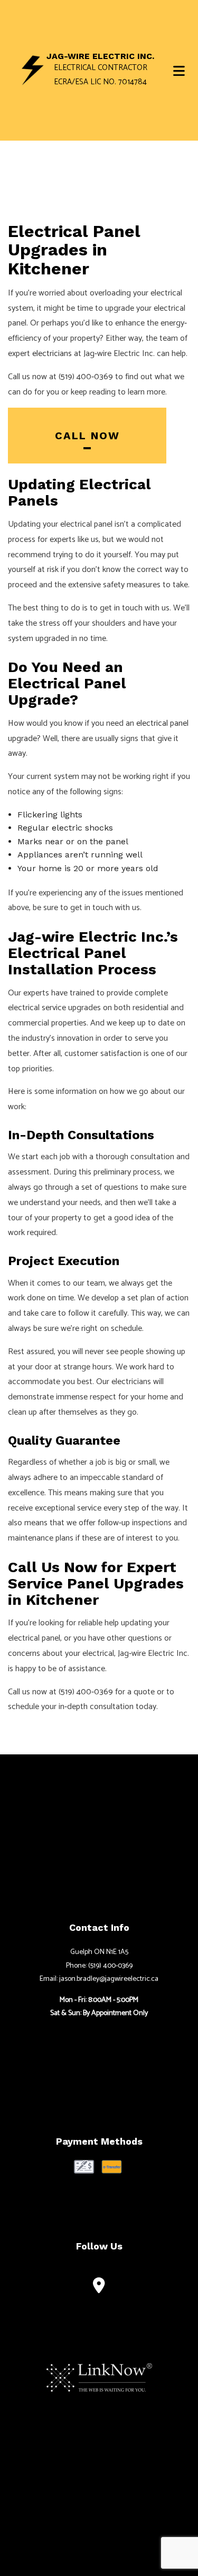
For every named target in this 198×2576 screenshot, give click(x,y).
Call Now (87, 436)
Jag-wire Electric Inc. (100, 56)
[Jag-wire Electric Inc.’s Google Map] (99, 2288)
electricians (52, 354)
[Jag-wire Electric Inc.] (33, 70)
